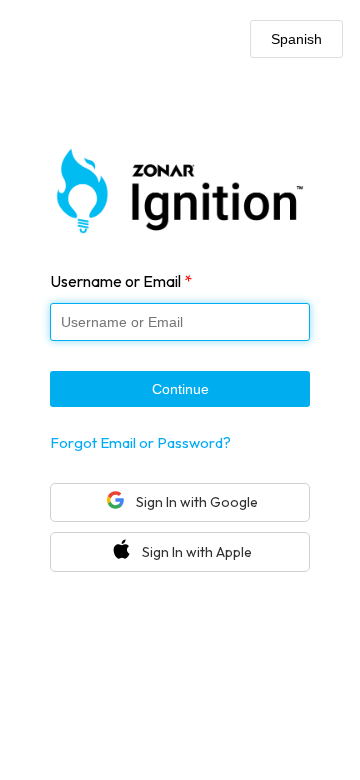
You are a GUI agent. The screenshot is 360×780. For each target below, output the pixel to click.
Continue (180, 389)
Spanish (296, 39)
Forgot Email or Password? (140, 442)
